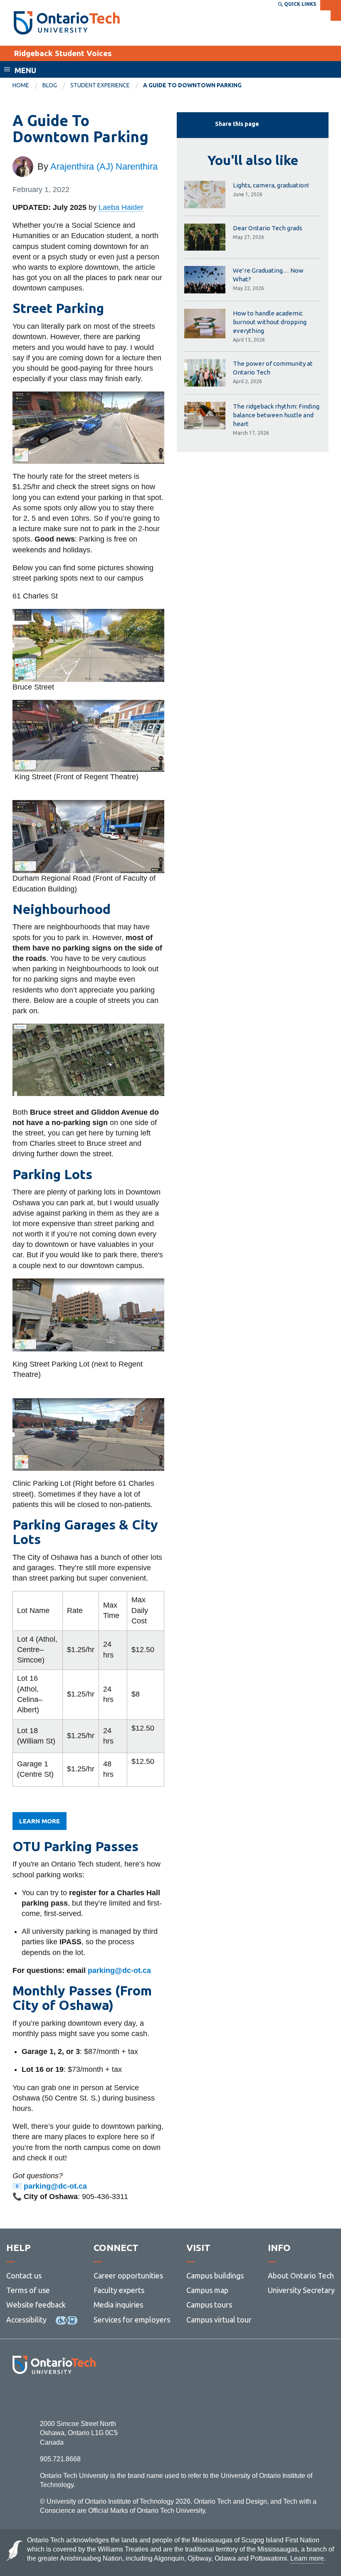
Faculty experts (119, 2290)
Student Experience (100, 85)
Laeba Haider (121, 207)
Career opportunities (128, 2276)
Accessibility (26, 2320)
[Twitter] (36, 2397)
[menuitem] (27, 86)
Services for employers (132, 2320)
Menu (25, 70)
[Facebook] (17, 2397)
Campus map (207, 2290)
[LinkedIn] (73, 2397)
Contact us (24, 2276)
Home (21, 85)
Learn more (40, 1821)
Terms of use (28, 2290)
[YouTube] (91, 2397)
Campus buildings (215, 2276)
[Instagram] (54, 2397)
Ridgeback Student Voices (63, 53)
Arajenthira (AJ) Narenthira (104, 166)
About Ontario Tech (301, 2276)
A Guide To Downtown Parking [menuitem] (192, 85)
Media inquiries (118, 2305)
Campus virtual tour (219, 2320)
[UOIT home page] (67, 23)
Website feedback (36, 2305)
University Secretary (301, 2290)
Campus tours (209, 2305)
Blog (50, 85)
